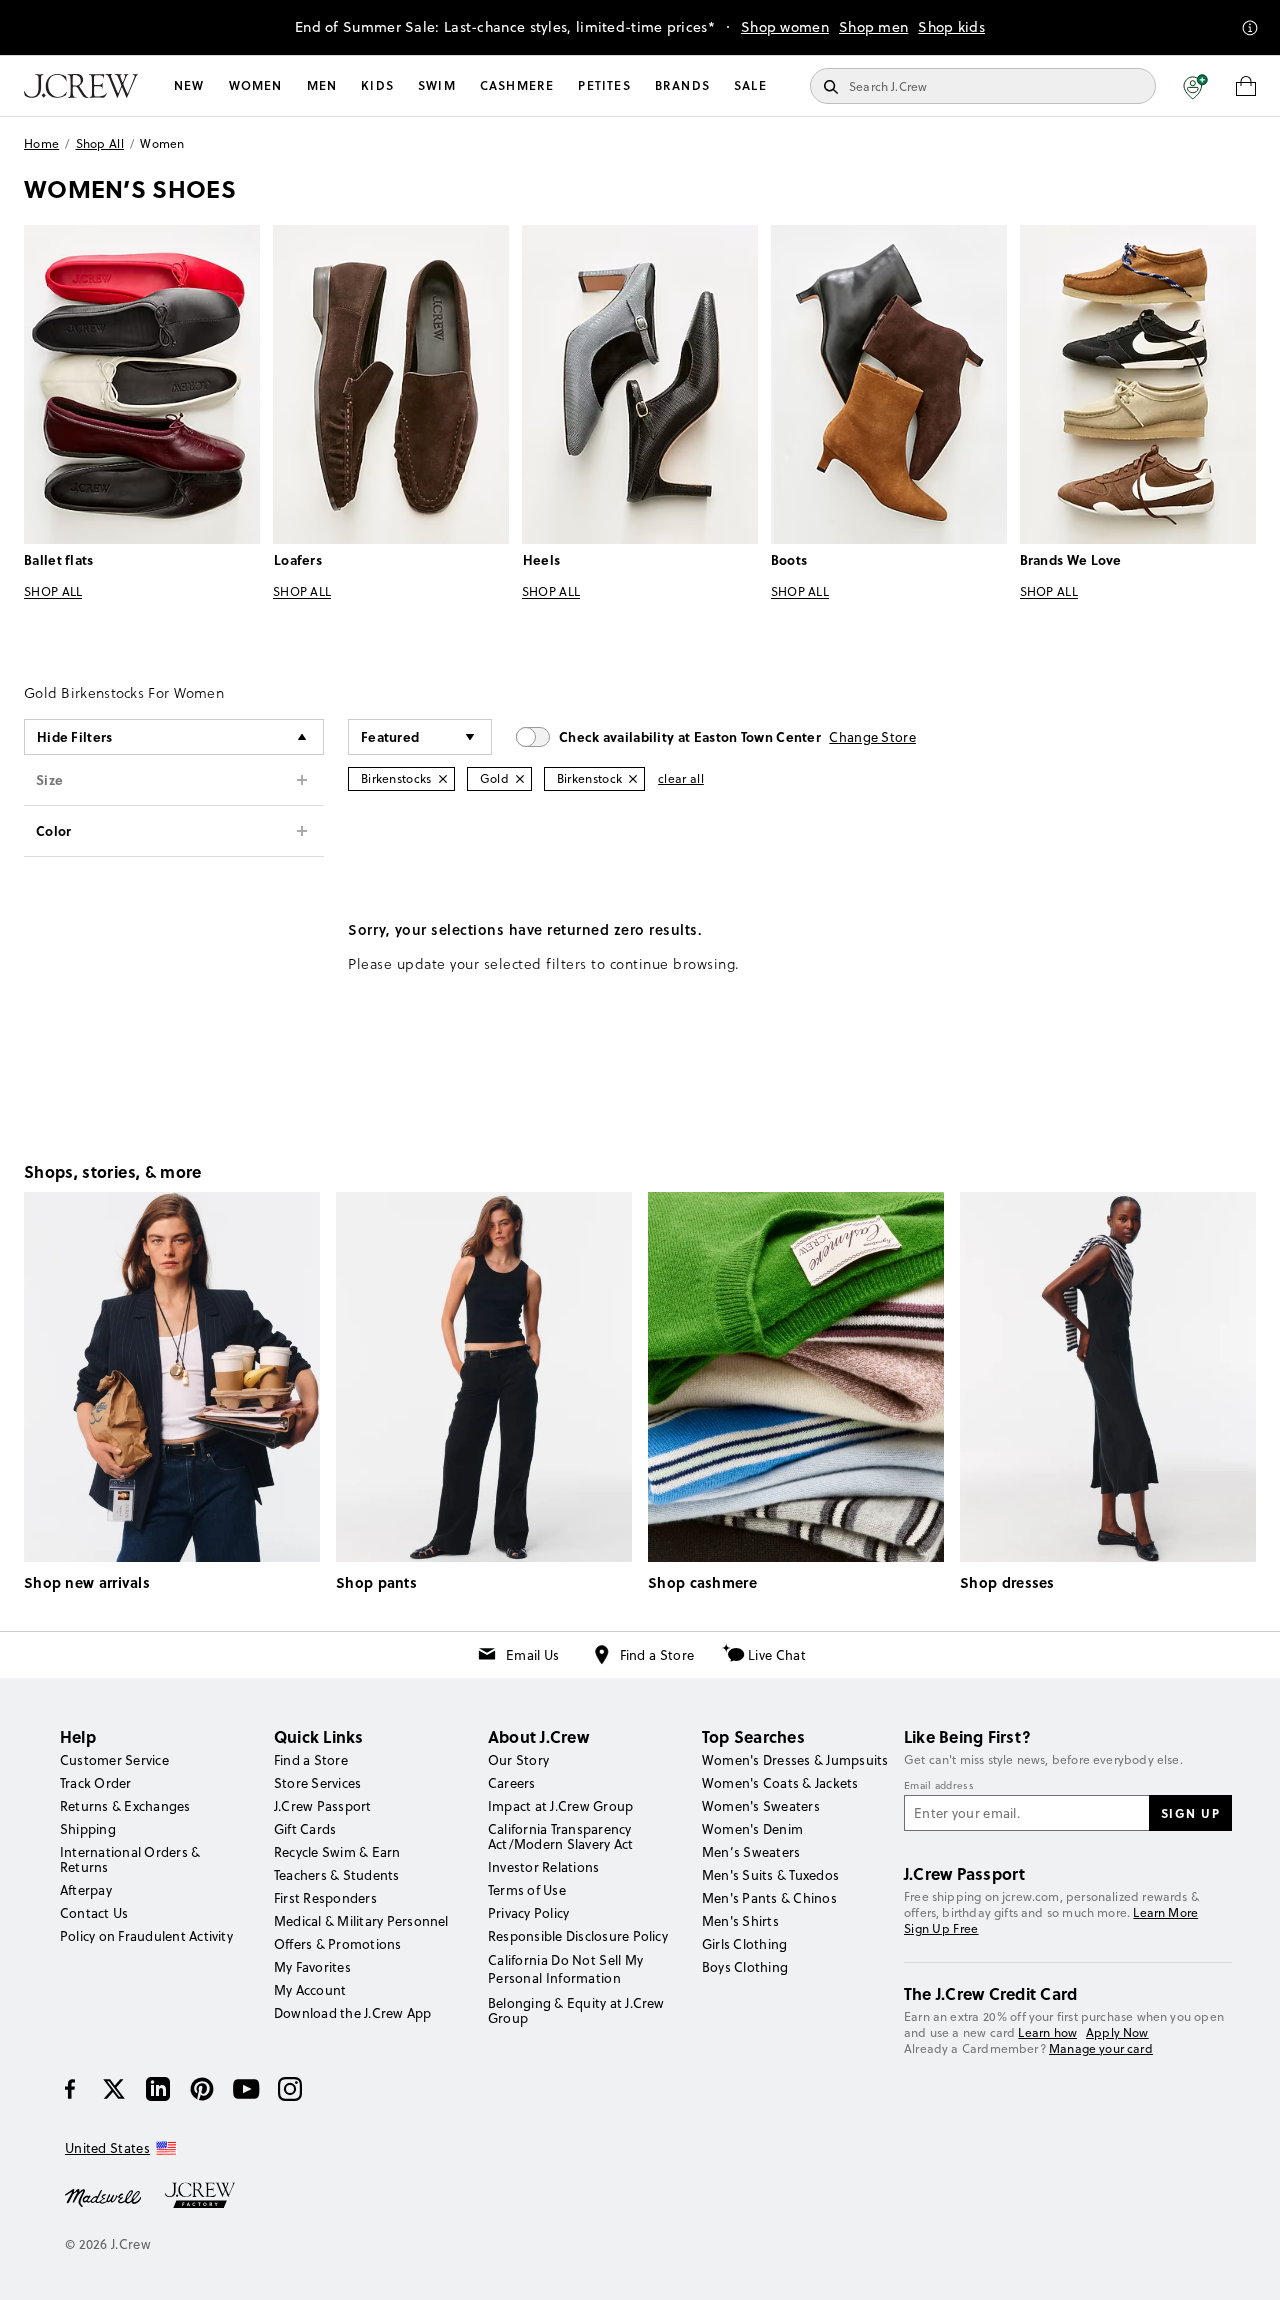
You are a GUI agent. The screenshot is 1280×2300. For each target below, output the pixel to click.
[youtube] (246, 2089)
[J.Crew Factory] (210, 2196)
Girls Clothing (744, 1944)
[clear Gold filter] (520, 779)
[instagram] (290, 2089)
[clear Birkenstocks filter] (443, 779)
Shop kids (951, 27)
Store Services (317, 1783)
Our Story (518, 1760)
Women (256, 85)
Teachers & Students (337, 1875)
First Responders (325, 1898)
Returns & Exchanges (125, 1806)
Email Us (532, 1655)
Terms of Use (527, 1890)
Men (322, 85)
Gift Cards (305, 1829)
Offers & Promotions (338, 1944)
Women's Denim (752, 1829)
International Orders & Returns (130, 1859)
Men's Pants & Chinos (769, 1898)
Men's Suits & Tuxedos (770, 1875)
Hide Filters (75, 736)
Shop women (785, 27)
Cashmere (517, 85)
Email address (939, 1786)
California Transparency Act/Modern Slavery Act (560, 1836)
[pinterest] (202, 2089)
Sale (750, 85)
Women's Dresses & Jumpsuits (795, 1760)
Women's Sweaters (761, 1806)
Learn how (1047, 2032)
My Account (310, 1990)
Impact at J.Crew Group (560, 1806)
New (189, 85)
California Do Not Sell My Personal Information (566, 1969)
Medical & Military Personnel (361, 1921)
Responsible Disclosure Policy (578, 1936)
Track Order (96, 1783)
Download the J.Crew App (353, 2013)
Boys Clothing (745, 1967)
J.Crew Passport (323, 1806)
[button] (1195, 86)
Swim (437, 85)
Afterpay (86, 1890)
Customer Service (114, 1760)
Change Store (872, 737)
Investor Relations (543, 1867)
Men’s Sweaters (751, 1852)
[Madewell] (103, 2196)
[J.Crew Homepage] (81, 86)
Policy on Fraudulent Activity (146, 1936)
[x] (114, 2089)
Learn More (1165, 1912)
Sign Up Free (941, 1929)
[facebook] (70, 2089)
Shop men (873, 27)
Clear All (681, 778)
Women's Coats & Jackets (780, 1783)
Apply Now (1117, 2032)
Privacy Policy (528, 1913)
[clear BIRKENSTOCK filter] (633, 779)
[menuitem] (189, 86)
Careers (512, 1783)
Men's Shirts (740, 1921)
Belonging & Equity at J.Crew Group (576, 2010)
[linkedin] (158, 2089)
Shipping (88, 1829)
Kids (377, 85)
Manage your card (1101, 2048)
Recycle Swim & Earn (337, 1852)
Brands (682, 85)
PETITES (604, 85)
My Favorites (312, 1967)
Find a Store (657, 1655)
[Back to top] (1245, 2265)
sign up (1191, 1813)
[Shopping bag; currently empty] (1246, 86)
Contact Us (94, 1913)
